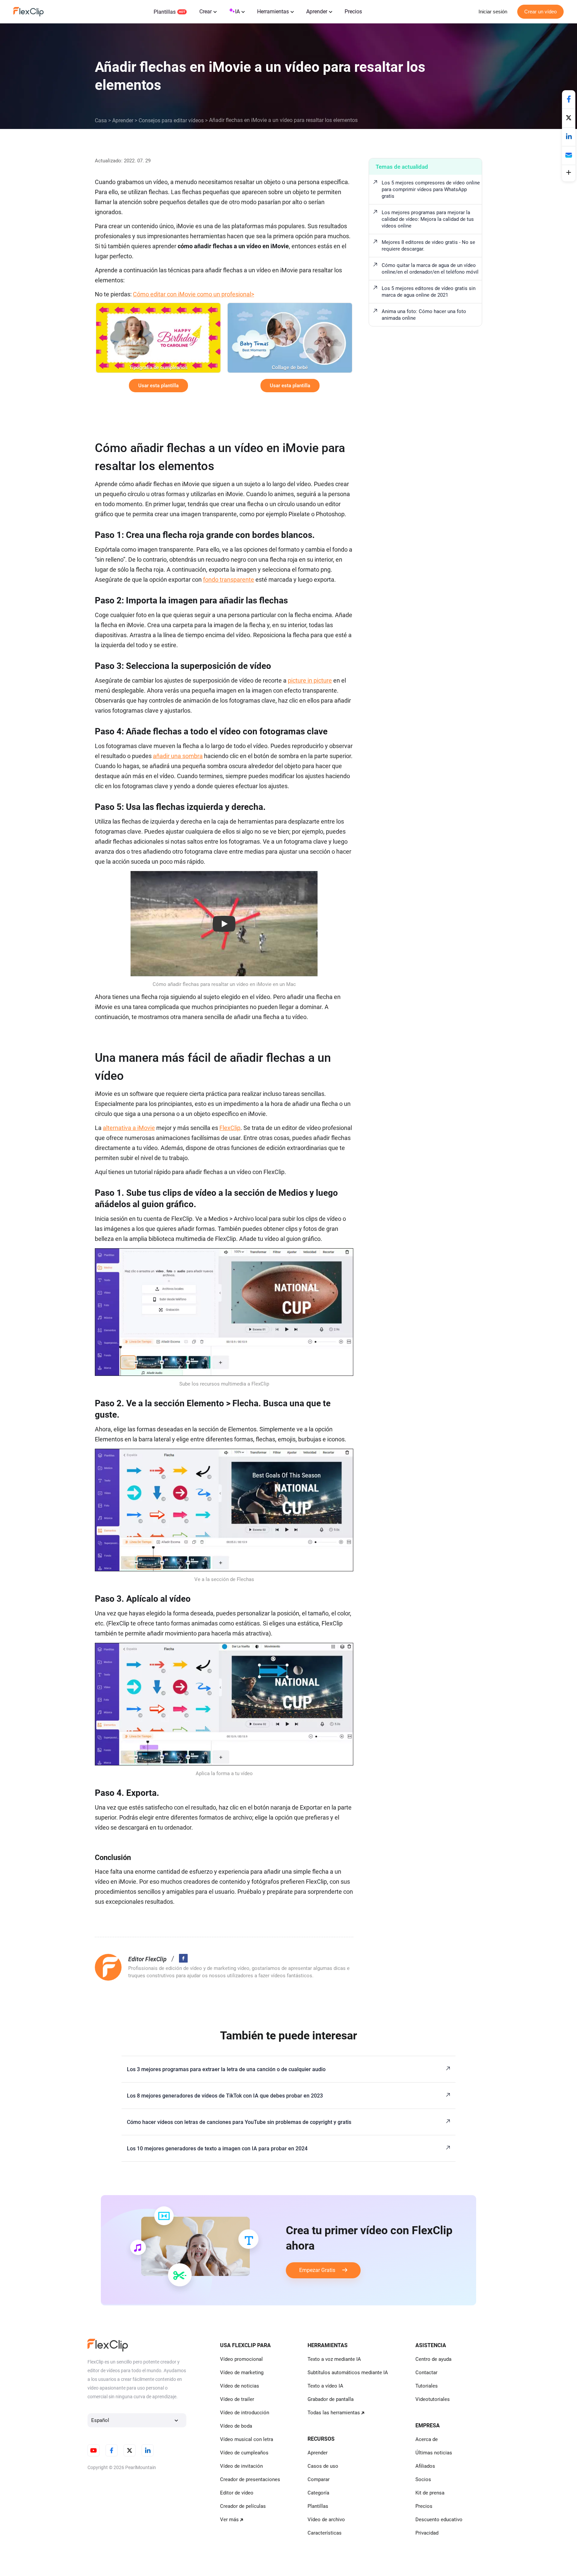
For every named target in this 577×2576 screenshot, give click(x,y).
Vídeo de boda (236, 2426)
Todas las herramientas (334, 2413)
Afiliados (425, 2466)
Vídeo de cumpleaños (244, 2453)
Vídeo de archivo (326, 2520)
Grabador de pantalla (331, 2399)
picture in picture (310, 680)
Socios (423, 2479)
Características (325, 2533)
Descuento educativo (439, 2520)
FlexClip (230, 1128)
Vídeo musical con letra (247, 2439)
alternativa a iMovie (129, 1128)
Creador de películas (243, 2506)
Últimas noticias (434, 2453)
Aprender (317, 12)
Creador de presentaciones (250, 2479)
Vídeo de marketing (242, 2373)
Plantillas (165, 12)
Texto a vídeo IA (325, 2386)
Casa (101, 120)
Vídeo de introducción (245, 2413)
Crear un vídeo (540, 12)
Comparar (319, 2479)
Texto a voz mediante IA (334, 2359)
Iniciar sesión (493, 12)
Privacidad (427, 2533)
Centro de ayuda (433, 2359)
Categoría (318, 2493)
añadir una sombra (178, 756)
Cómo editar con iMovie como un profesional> (194, 294)
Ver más (229, 2520)
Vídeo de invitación (241, 2466)
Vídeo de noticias (240, 2386)
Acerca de (427, 2439)
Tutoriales (427, 2386)
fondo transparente (229, 580)
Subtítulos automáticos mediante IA (348, 2373)
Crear (206, 12)
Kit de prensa (430, 2493)
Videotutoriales (433, 2399)
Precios (353, 12)
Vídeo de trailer (237, 2399)
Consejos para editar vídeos (171, 120)
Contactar (426, 2373)
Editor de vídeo (237, 2493)
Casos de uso (323, 2466)
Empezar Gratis (321, 2270)
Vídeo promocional (241, 2359)
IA (237, 12)
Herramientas (273, 12)
